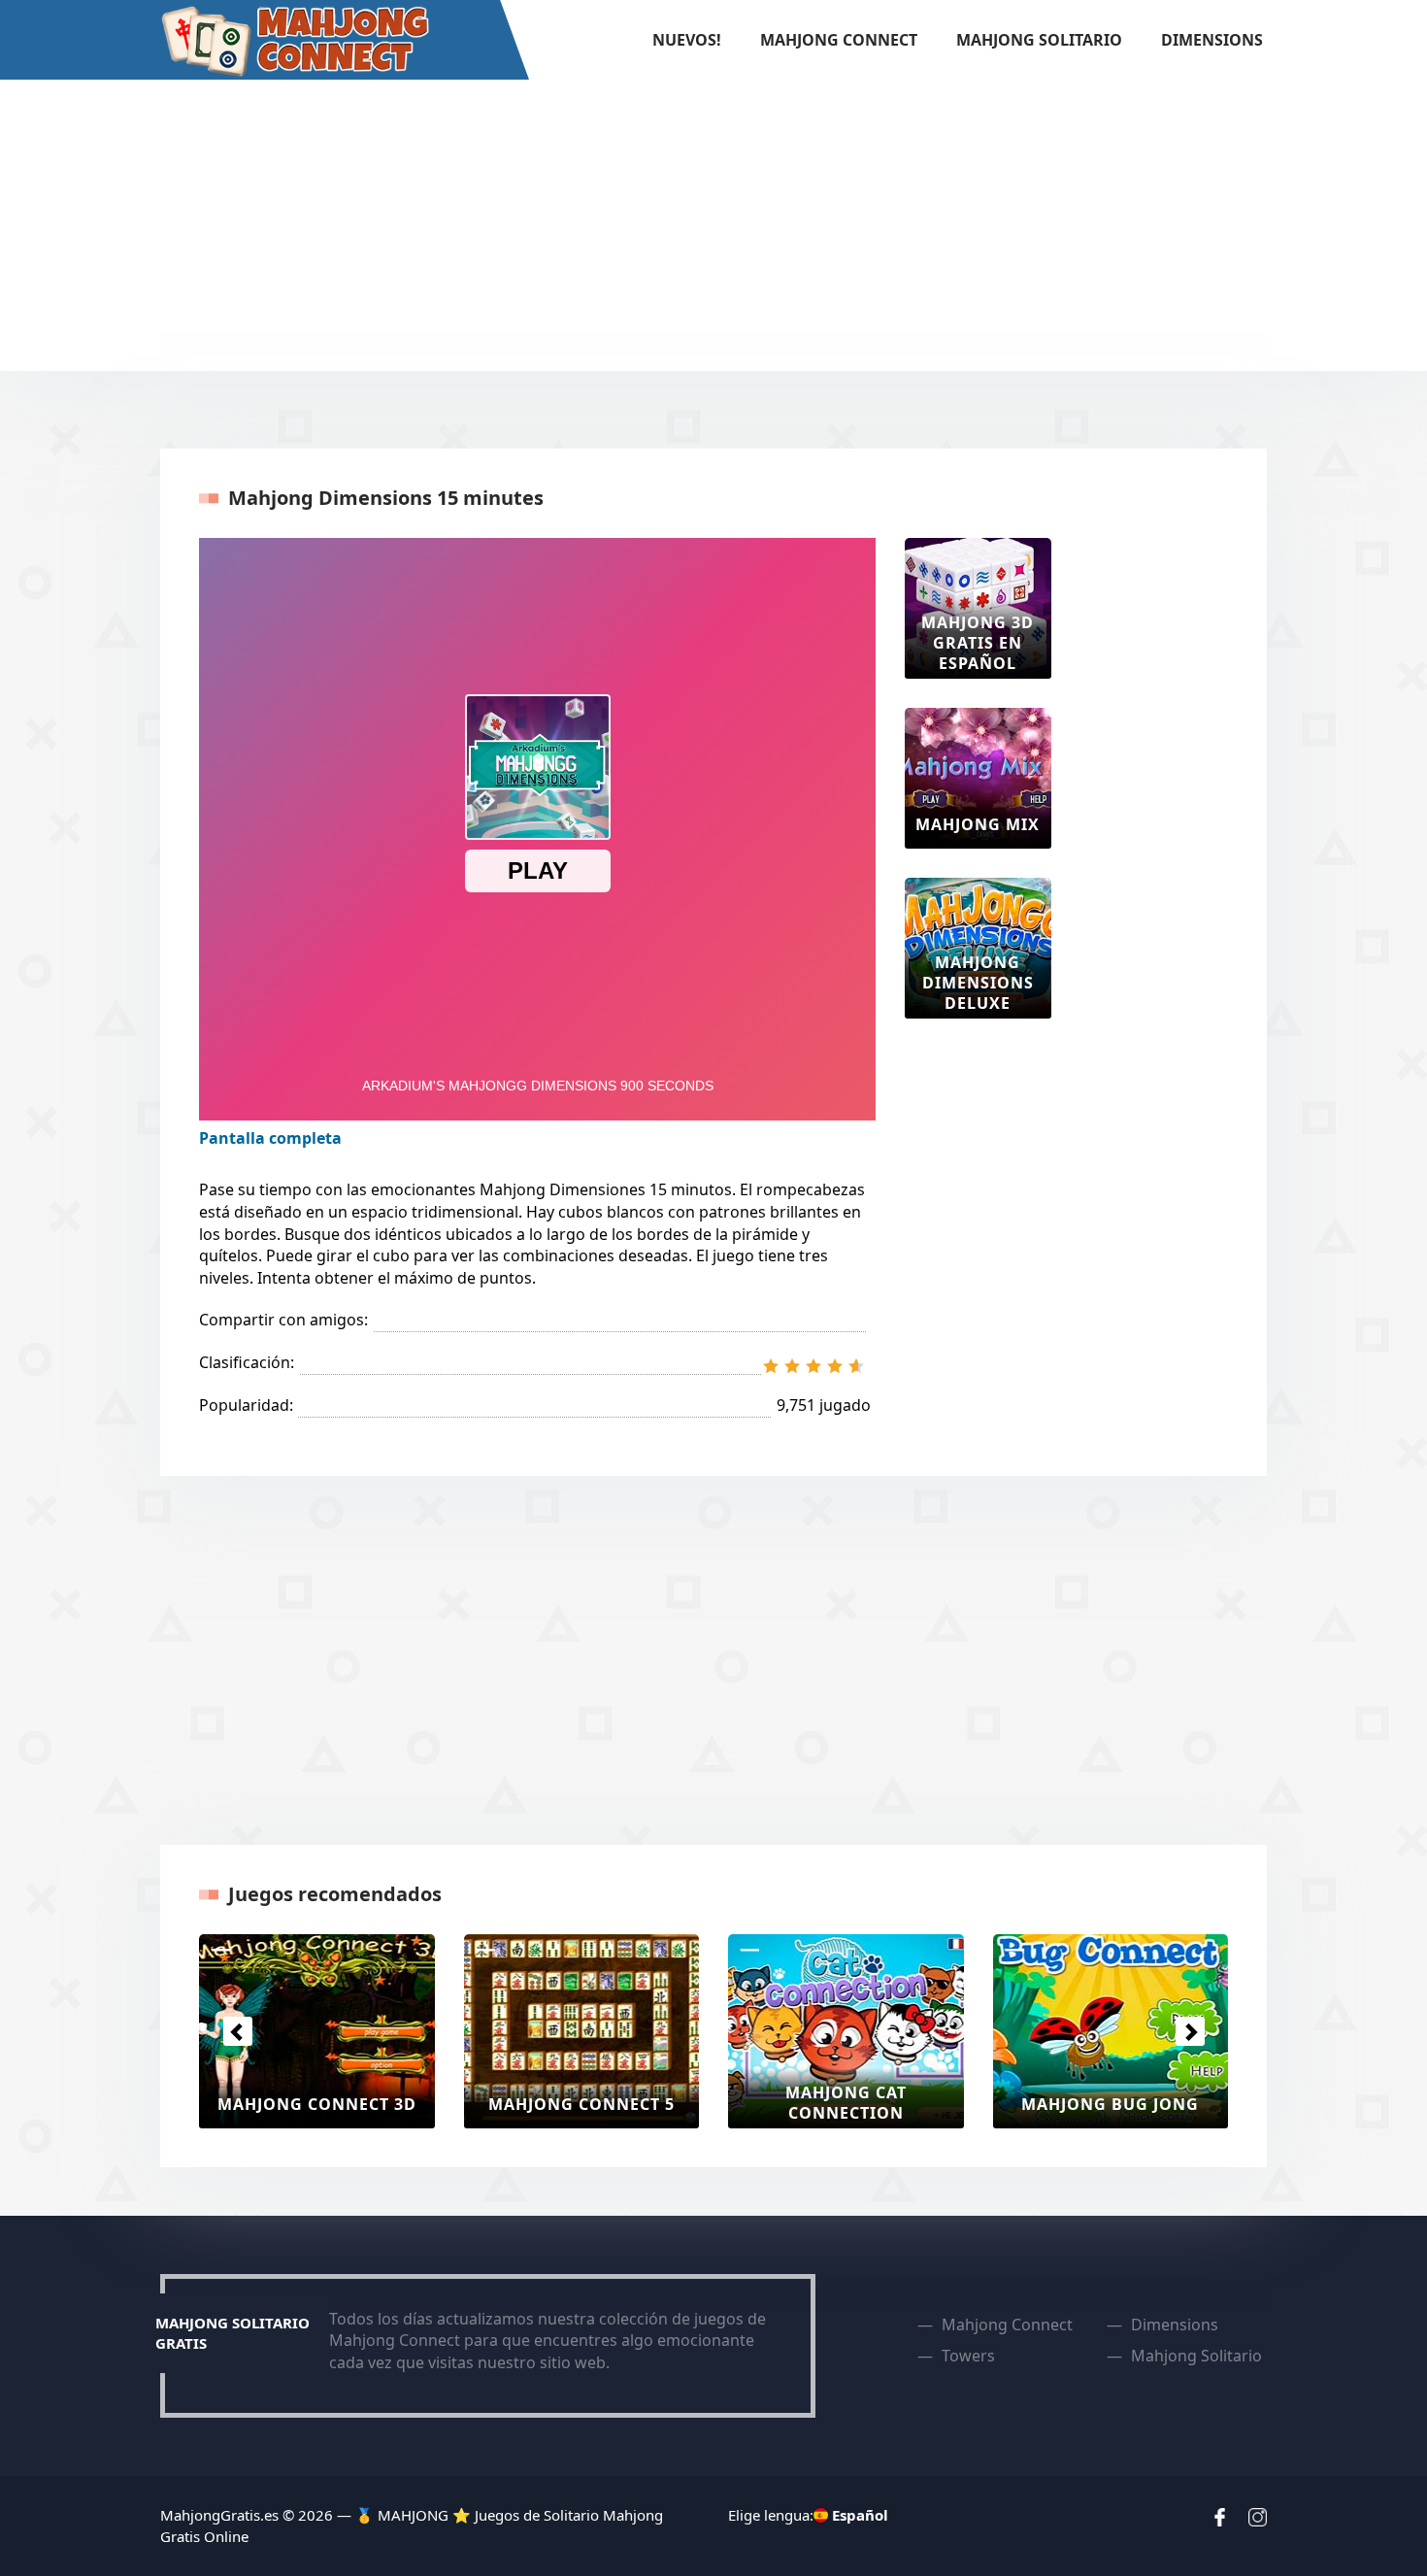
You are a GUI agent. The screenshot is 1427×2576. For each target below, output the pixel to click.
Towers (968, 2356)
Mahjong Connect (839, 40)
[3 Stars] (813, 1366)
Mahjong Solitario (1039, 40)
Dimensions (1212, 40)
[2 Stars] (792, 1366)
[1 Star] (771, 1366)
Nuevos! (687, 40)
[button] (237, 2031)
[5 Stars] (856, 1366)
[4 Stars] (835, 1366)
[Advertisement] (713, 225)
